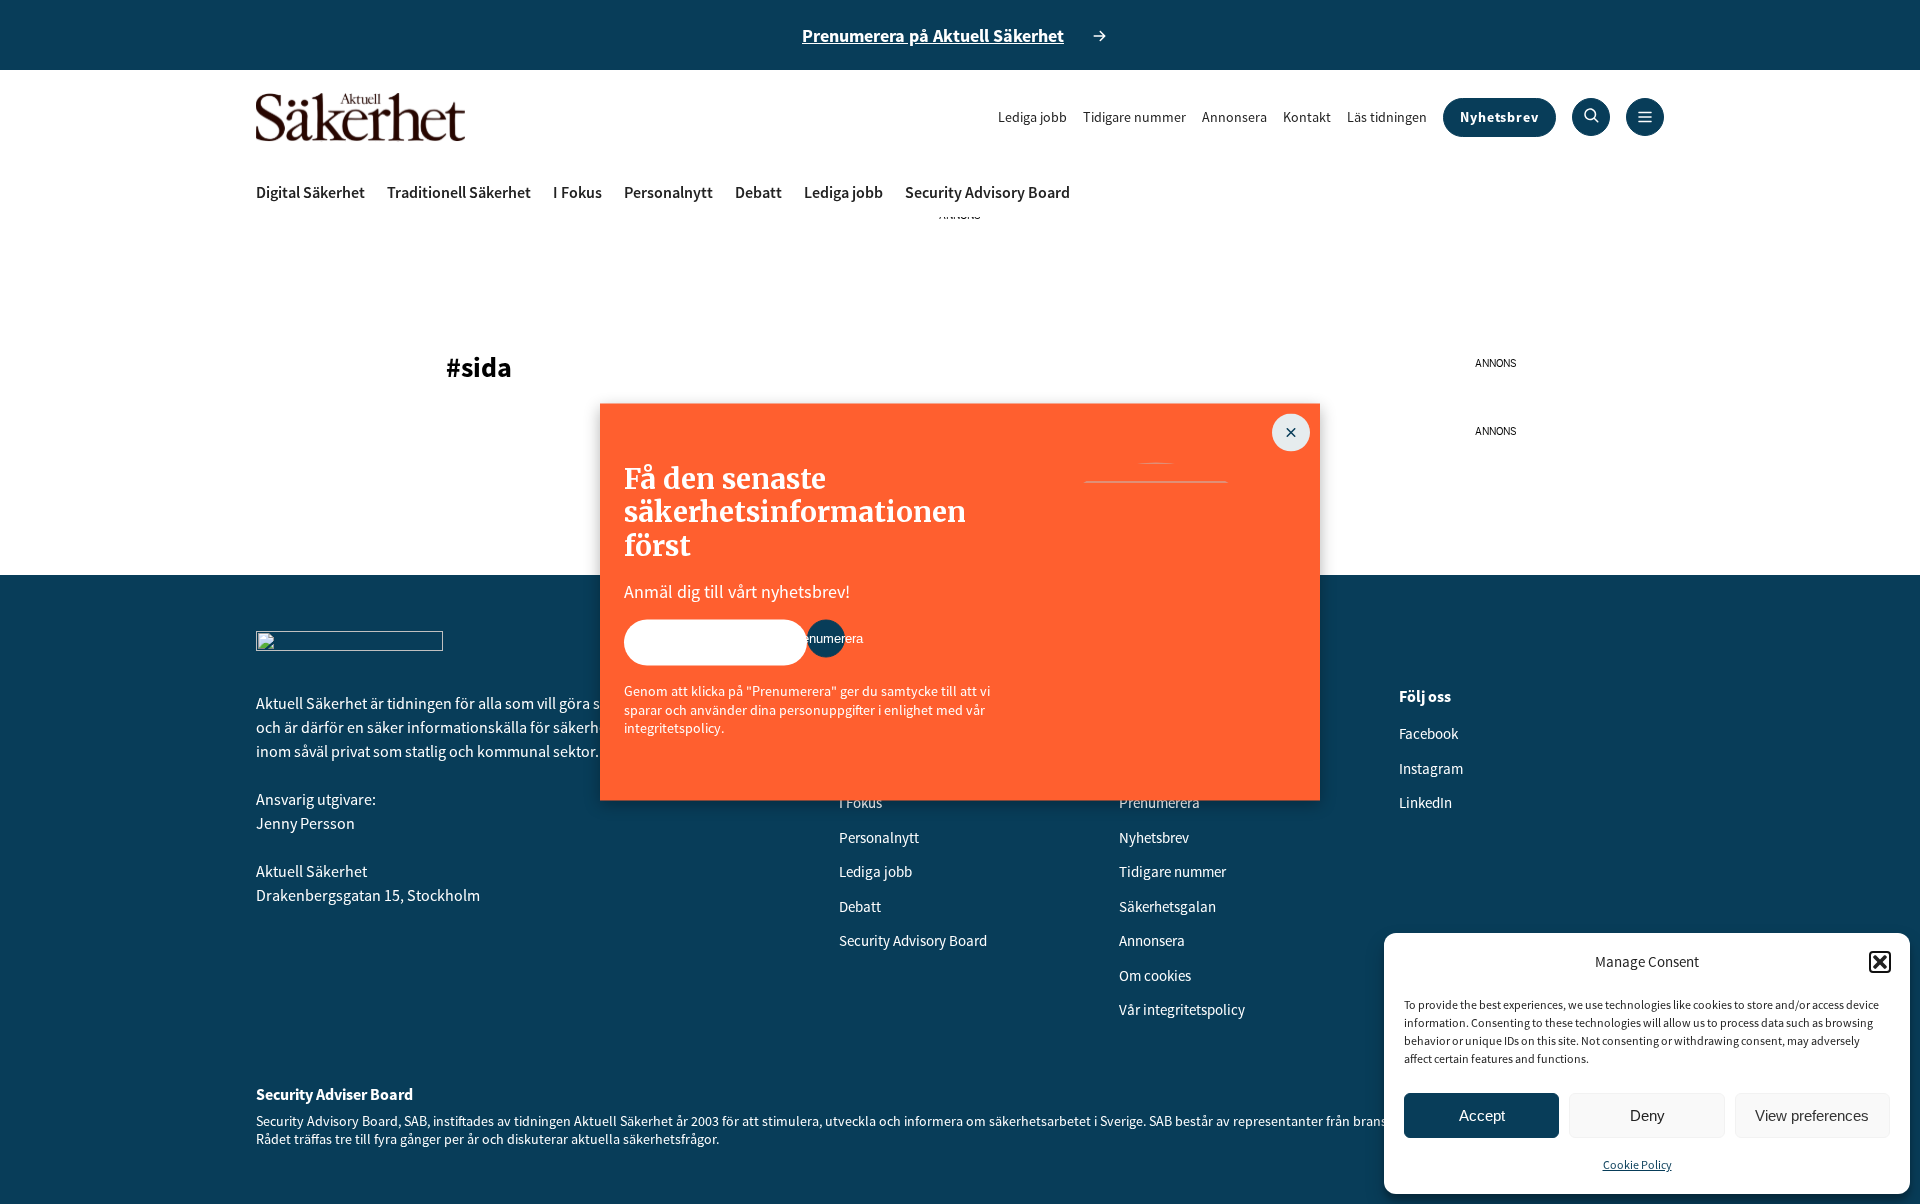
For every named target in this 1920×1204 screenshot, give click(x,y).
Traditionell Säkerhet (459, 192)
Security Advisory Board (987, 192)
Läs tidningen (1387, 117)
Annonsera (1234, 117)
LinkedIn (1425, 802)
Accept (1482, 1115)
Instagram (1431, 768)
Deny (1647, 1115)
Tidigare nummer (1134, 117)
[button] (1880, 962)
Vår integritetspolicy (1182, 1009)
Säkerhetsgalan (1167, 906)
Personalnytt (668, 192)
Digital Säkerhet (310, 192)
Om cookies (1155, 975)
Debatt (758, 192)
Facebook (1428, 733)
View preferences (1812, 1115)
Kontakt (1307, 117)
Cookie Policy (1637, 1164)
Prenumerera (1159, 802)
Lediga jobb (1032, 117)
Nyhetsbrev (1499, 117)
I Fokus (577, 192)
